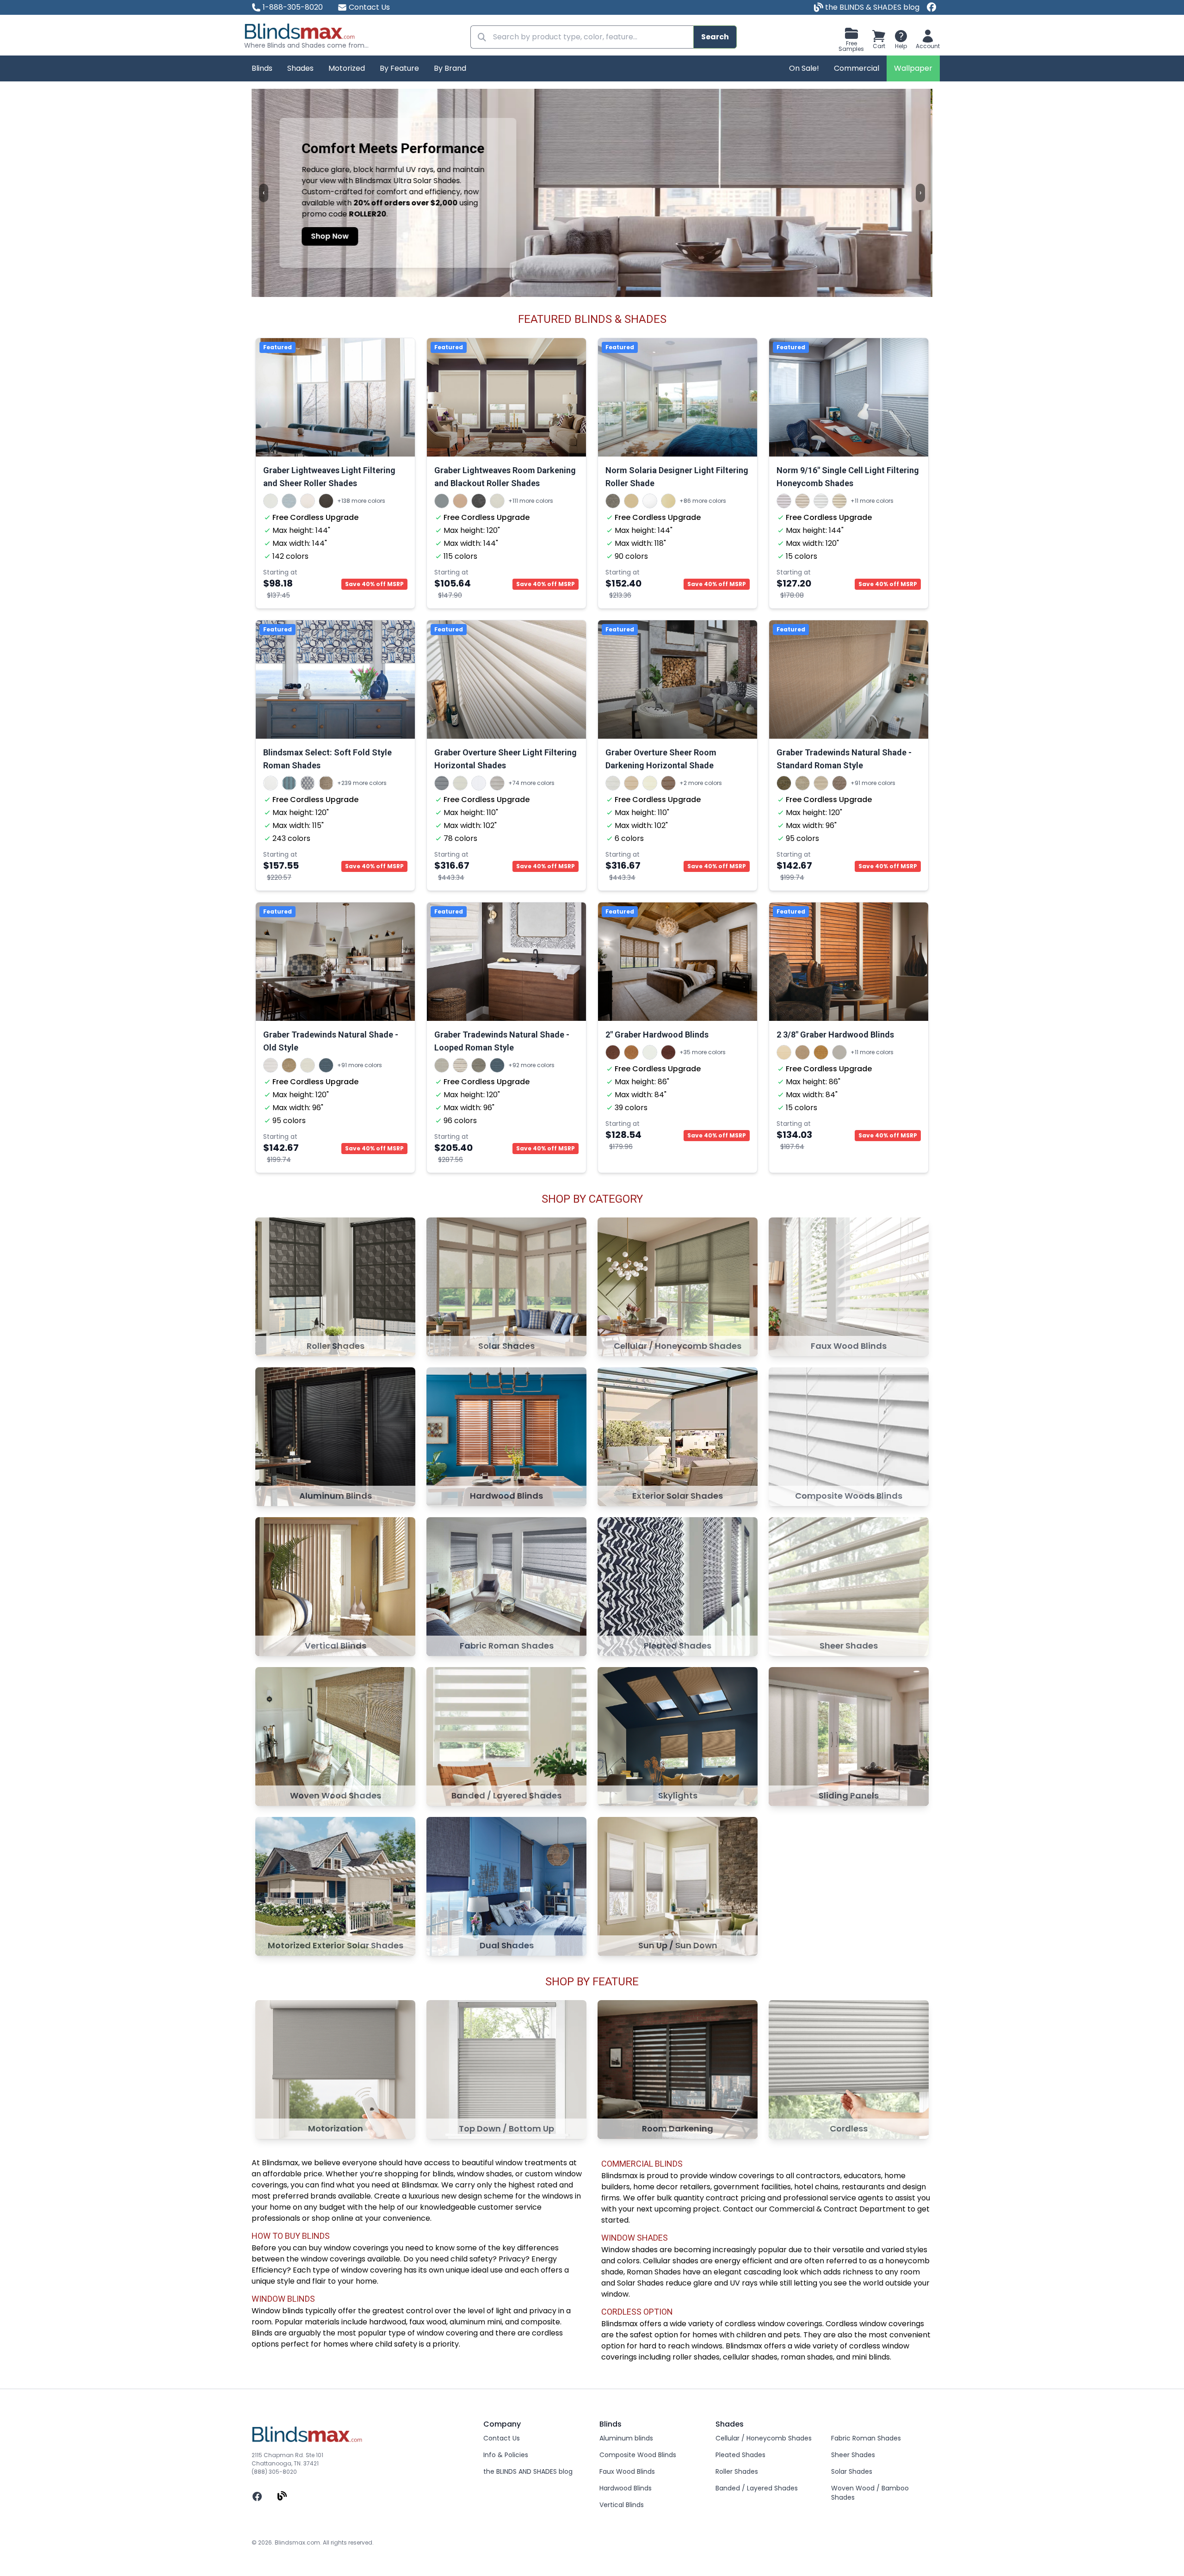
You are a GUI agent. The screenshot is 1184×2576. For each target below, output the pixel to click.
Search (715, 37)
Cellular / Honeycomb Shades (764, 2438)
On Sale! (804, 68)
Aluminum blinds (626, 2438)
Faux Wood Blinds (627, 2471)
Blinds (262, 68)
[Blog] (282, 2496)
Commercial (857, 68)
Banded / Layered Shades (757, 2488)
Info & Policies (506, 2455)
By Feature (399, 68)
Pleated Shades (740, 2455)
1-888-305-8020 (293, 7)
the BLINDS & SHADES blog (871, 7)
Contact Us (369, 7)
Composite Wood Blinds (638, 2455)
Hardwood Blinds (626, 2488)
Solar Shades (852, 2471)
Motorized (347, 68)
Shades (300, 68)
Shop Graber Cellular (352, 244)
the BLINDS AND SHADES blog (528, 2471)
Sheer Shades (853, 2455)
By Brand (450, 68)
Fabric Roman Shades (866, 2438)
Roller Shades (737, 2471)
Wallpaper (913, 68)
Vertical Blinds (622, 2505)
